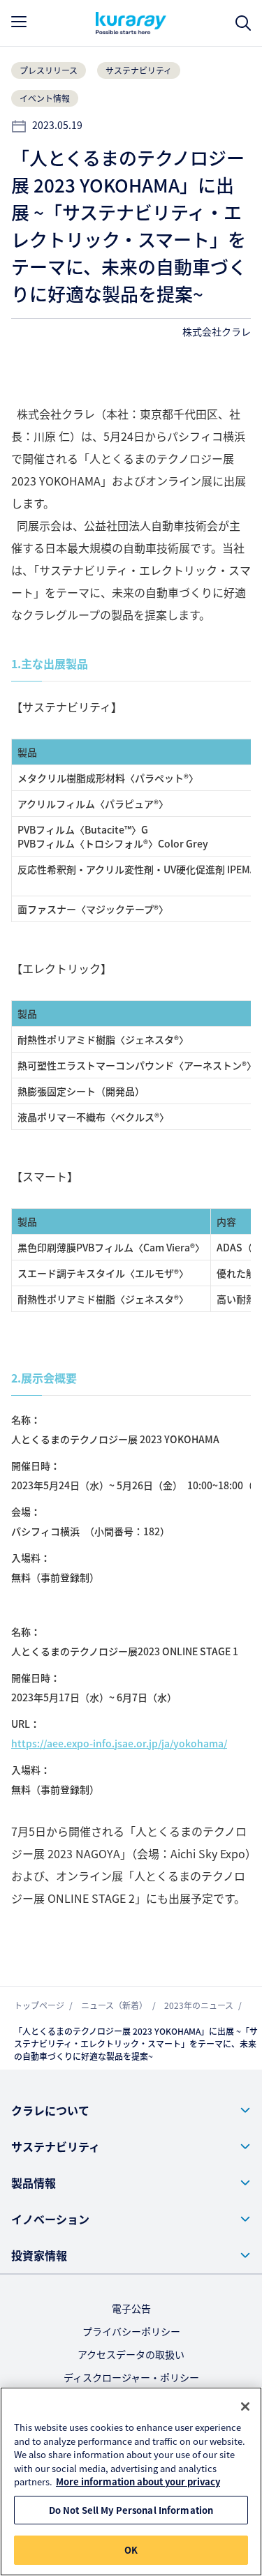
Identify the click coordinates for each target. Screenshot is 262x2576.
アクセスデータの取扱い (131, 2354)
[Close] (245, 2406)
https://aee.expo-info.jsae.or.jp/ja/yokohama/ (119, 1743)
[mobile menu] (19, 22)
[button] (131, 2110)
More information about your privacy (138, 2481)
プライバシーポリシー (131, 2331)
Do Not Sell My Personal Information (131, 2510)
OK (131, 2550)
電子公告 (131, 2308)
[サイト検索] (243, 23)
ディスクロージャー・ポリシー (131, 2377)
